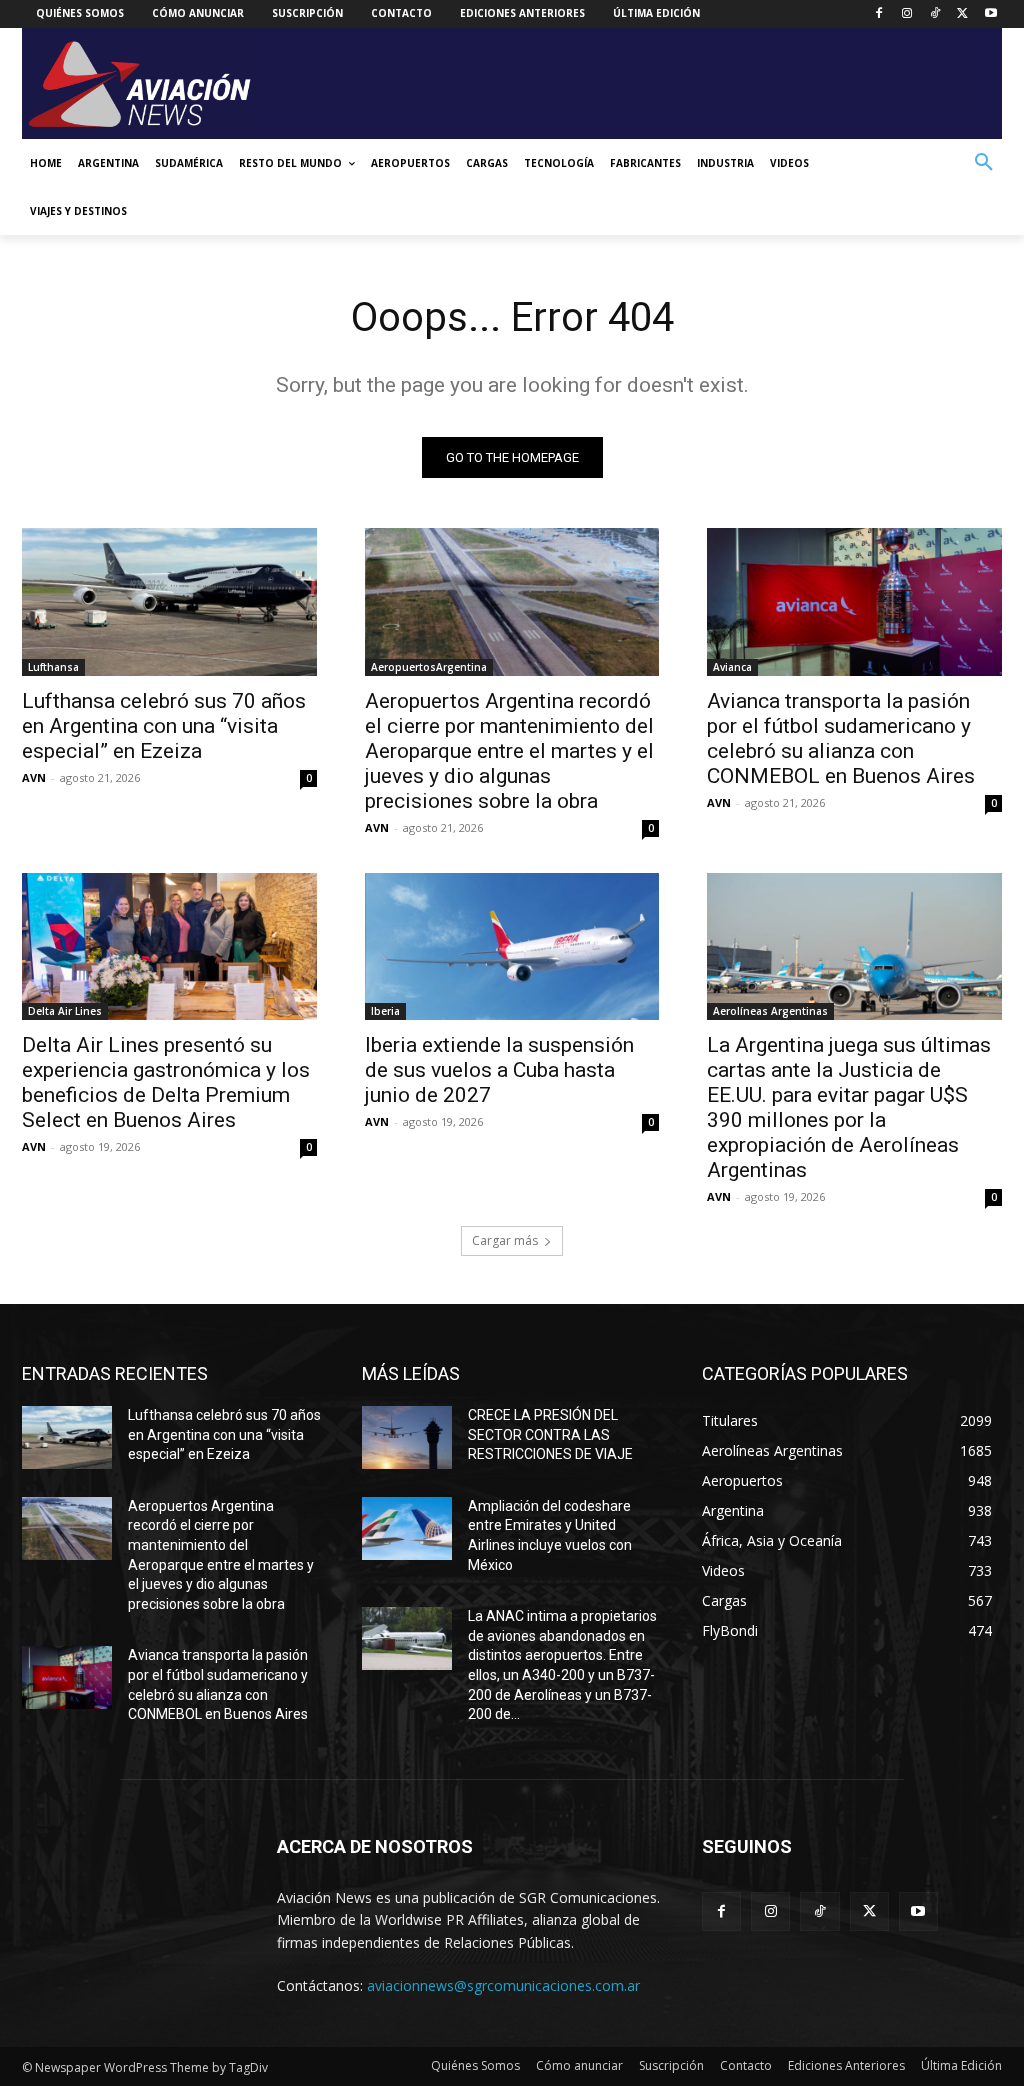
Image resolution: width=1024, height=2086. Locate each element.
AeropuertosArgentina (429, 667)
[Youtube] (990, 14)
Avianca (732, 667)
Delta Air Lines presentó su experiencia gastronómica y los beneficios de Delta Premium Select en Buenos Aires (166, 1082)
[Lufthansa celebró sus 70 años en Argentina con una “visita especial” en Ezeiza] (169, 601)
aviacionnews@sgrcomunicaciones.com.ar (503, 1985)
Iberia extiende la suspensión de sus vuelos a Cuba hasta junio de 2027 (499, 1070)
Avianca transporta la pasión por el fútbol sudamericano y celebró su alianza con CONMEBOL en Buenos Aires (841, 738)
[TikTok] (935, 14)
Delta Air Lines (65, 1011)
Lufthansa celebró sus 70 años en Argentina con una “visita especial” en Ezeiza (164, 726)
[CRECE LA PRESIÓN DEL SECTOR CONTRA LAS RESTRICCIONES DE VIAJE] (407, 1437)
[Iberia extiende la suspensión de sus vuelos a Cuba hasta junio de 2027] (512, 946)
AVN (34, 777)
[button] (984, 163)
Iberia (385, 1011)
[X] (962, 14)
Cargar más (505, 1240)
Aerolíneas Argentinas (770, 1011)
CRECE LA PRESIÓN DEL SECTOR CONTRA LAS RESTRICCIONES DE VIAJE (550, 1434)
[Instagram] (907, 14)
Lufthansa (53, 667)
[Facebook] (879, 14)
